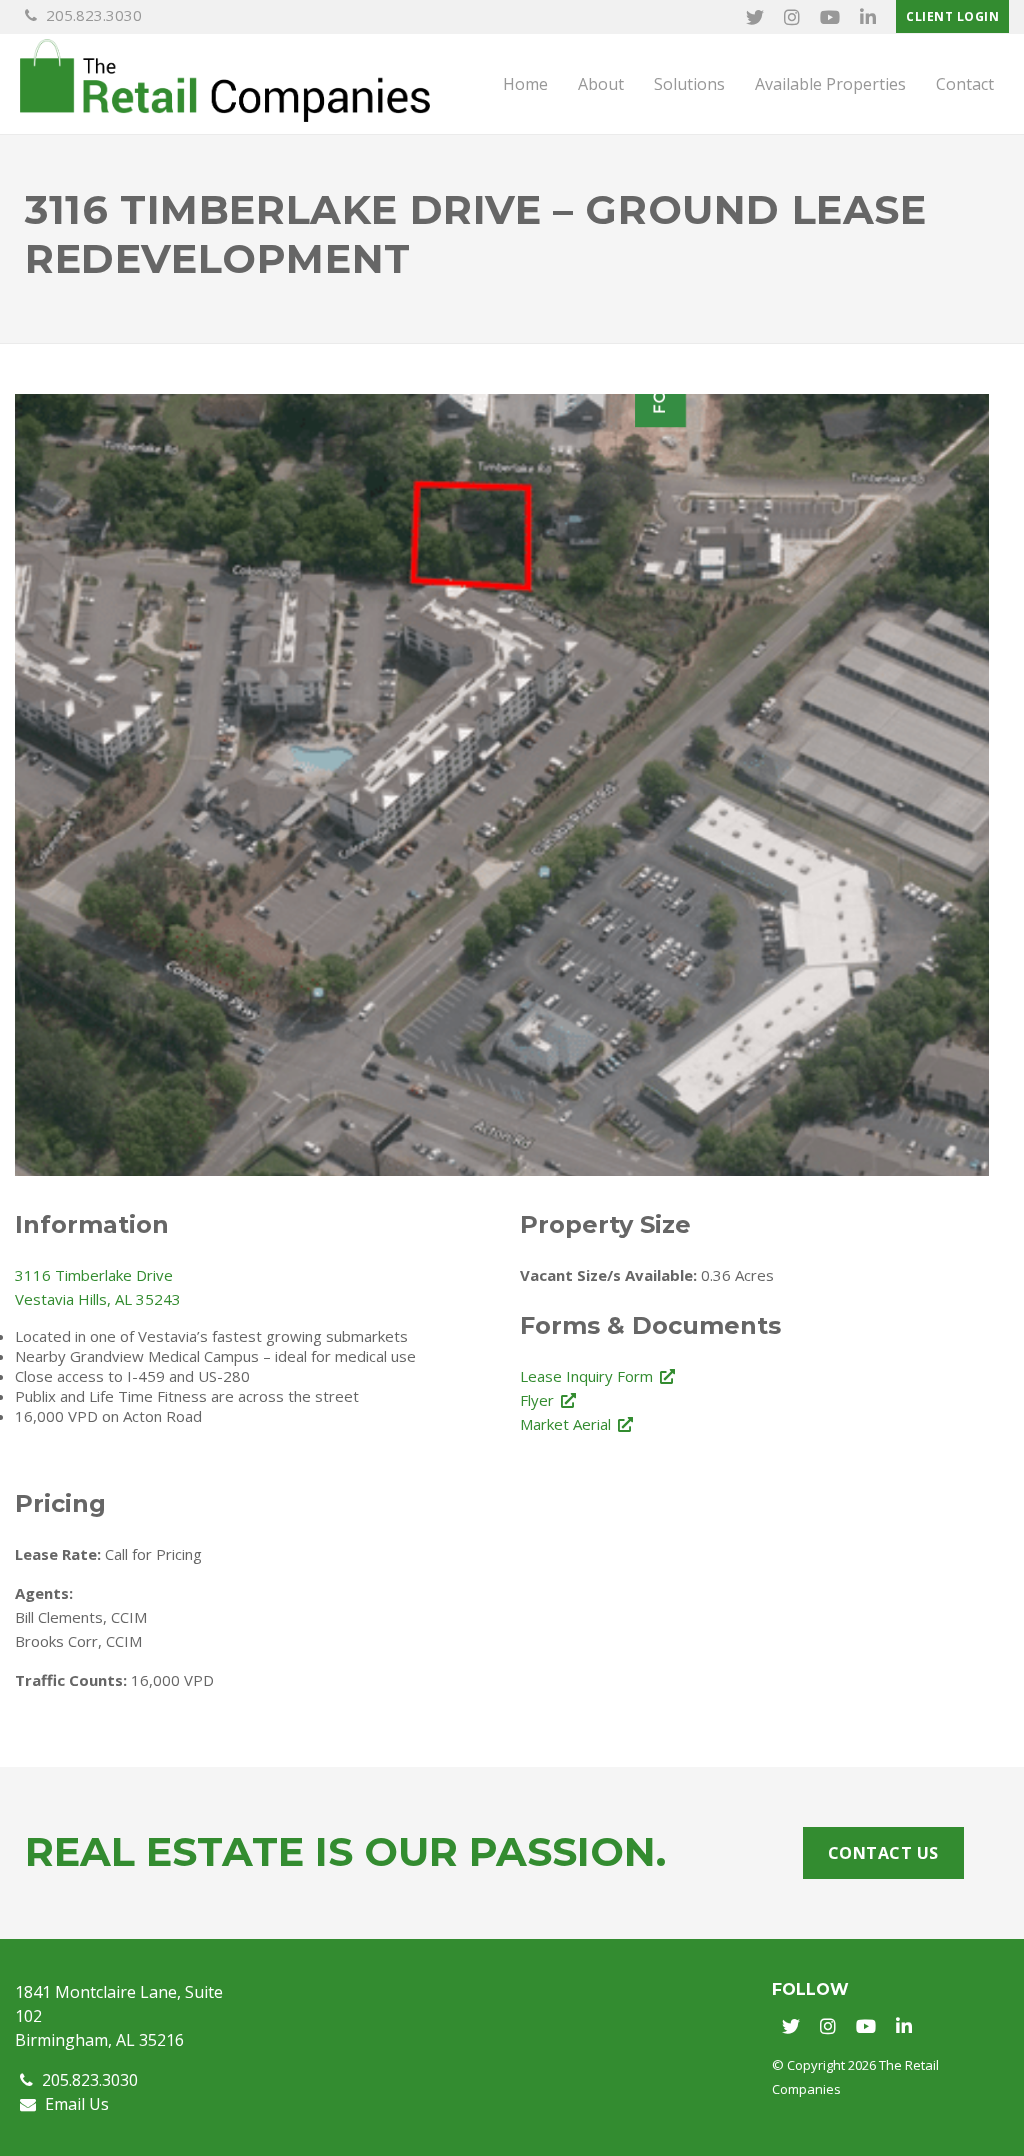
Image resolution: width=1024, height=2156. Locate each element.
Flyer (537, 1400)
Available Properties (830, 84)
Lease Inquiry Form (586, 1376)
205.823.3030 (92, 15)
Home (525, 84)
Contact (965, 84)
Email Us (75, 2104)
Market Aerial (565, 1424)
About (601, 84)
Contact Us (883, 1853)
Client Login (952, 16)
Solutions (689, 84)
